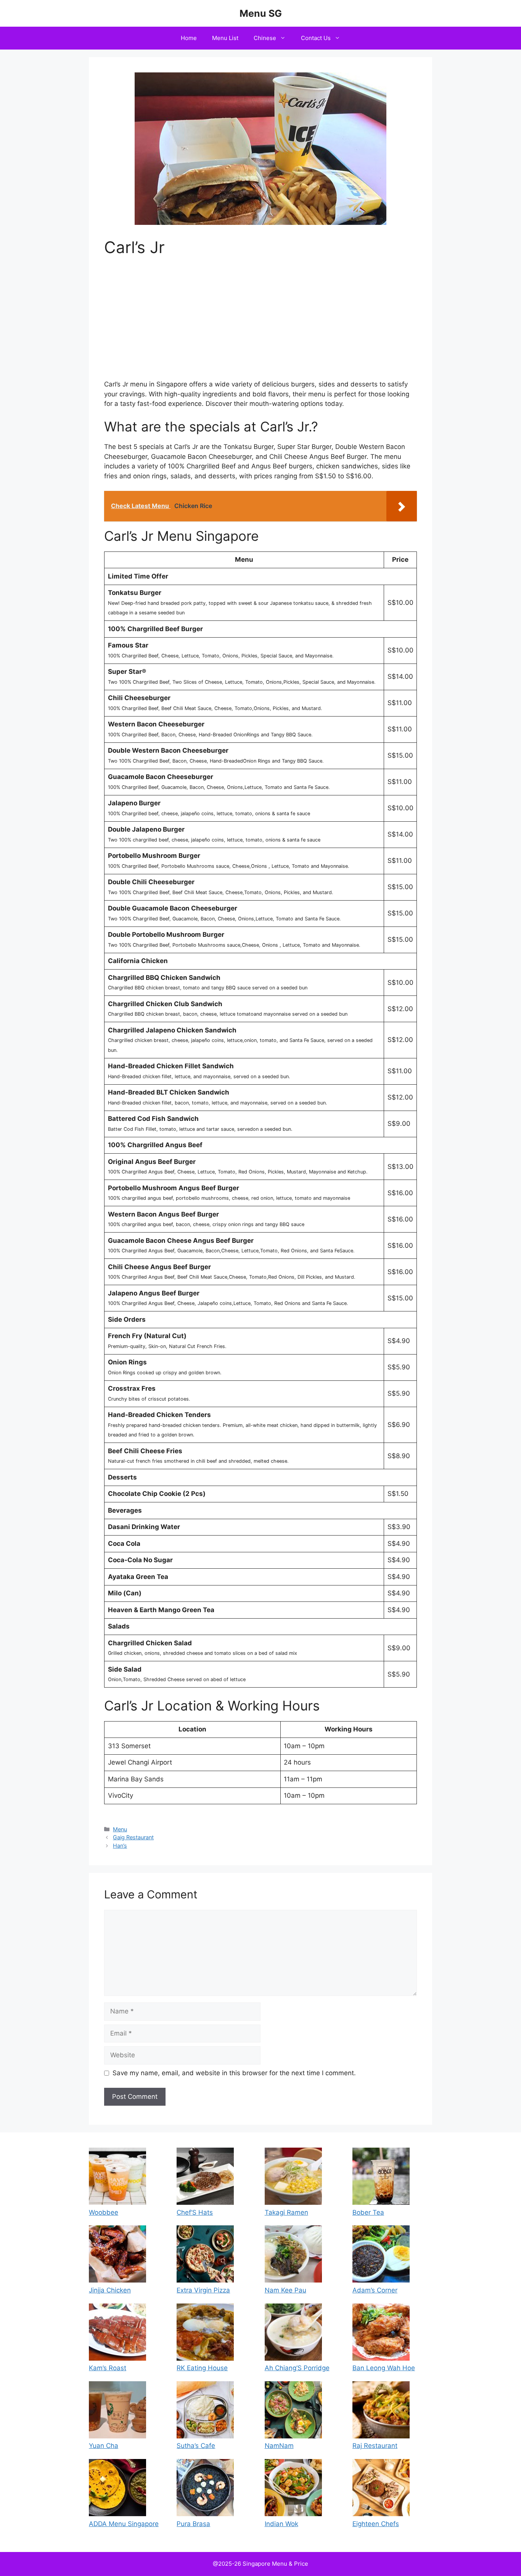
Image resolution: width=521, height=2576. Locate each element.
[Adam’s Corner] (381, 2255)
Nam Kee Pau (285, 2290)
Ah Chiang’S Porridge (297, 2368)
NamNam (279, 2446)
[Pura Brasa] (205, 2489)
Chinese (265, 38)
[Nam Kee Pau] (293, 2255)
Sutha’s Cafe (196, 2446)
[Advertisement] (260, 323)
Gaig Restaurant (133, 1837)
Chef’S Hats (195, 2212)
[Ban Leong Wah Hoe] (381, 2334)
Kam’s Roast (108, 2368)
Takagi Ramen (286, 2212)
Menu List (225, 38)
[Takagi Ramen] (293, 2178)
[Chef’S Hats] (205, 2178)
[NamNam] (293, 2411)
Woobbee (104, 2212)
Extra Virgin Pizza (203, 2290)
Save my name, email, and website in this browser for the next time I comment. (234, 2073)
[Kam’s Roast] (117, 2334)
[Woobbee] (117, 2178)
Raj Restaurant (375, 2446)
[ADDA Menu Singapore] (117, 2489)
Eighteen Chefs (376, 2524)
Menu (120, 1829)
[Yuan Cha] (117, 2411)
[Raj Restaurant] (381, 2411)
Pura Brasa (193, 2524)
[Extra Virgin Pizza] (205, 2255)
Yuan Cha (104, 2446)
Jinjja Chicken (110, 2290)
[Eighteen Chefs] (381, 2489)
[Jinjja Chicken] (117, 2255)
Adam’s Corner (375, 2290)
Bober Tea (368, 2212)
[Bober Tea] (381, 2178)
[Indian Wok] (293, 2489)
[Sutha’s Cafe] (205, 2411)
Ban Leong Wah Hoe (384, 2368)
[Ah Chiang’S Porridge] (293, 2334)
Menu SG (261, 13)
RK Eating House (202, 2368)
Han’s (120, 1846)
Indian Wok (281, 2524)
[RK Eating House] (205, 2334)
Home (189, 38)
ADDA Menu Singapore (124, 2524)
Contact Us (316, 38)
